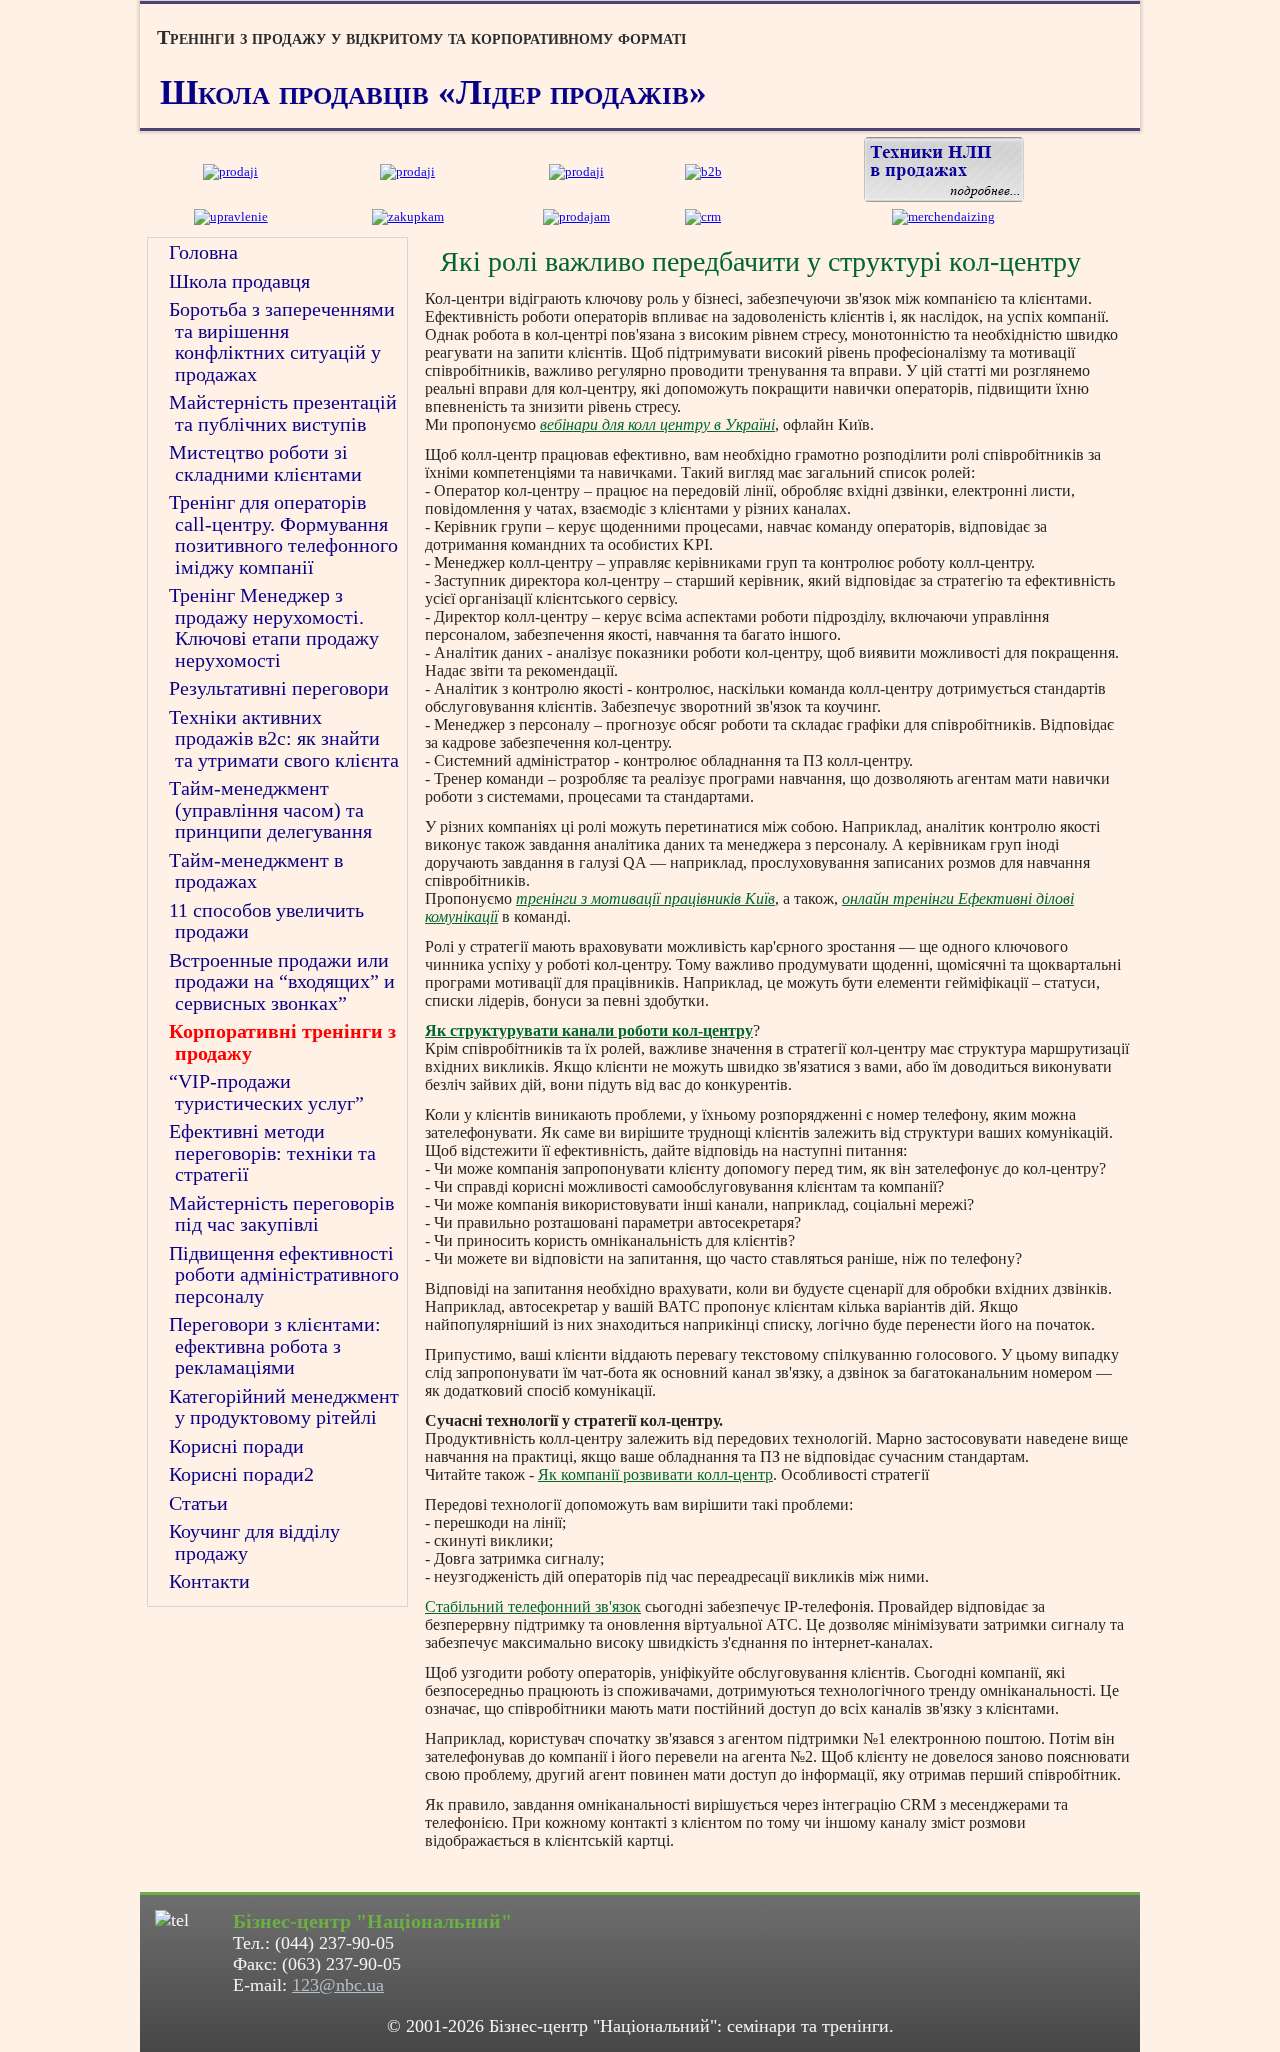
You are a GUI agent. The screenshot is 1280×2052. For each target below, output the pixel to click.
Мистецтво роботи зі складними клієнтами (265, 463)
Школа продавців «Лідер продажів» (433, 92)
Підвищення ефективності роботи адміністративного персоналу (284, 1274)
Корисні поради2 (241, 1474)
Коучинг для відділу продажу (254, 1542)
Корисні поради (236, 1446)
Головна (203, 252)
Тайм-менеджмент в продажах (256, 871)
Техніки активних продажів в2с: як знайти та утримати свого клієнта (284, 738)
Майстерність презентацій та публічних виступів (283, 413)
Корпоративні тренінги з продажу (282, 1042)
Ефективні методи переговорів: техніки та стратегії (272, 1152)
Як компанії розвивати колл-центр (655, 1474)
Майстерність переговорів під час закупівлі (281, 1214)
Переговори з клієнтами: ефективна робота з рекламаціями (275, 1345)
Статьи (198, 1503)
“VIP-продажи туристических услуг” (266, 1092)
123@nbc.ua (338, 1985)
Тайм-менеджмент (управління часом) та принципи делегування (270, 809)
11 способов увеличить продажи (266, 921)
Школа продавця (239, 281)
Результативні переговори (279, 688)
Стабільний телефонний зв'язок (533, 1606)
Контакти (209, 1581)
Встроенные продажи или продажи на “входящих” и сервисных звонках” (282, 981)
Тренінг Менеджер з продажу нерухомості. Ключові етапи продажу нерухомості (274, 627)
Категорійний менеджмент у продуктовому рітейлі (284, 1407)
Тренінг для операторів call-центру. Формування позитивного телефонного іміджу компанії (283, 534)
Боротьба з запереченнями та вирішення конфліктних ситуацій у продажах (282, 341)
